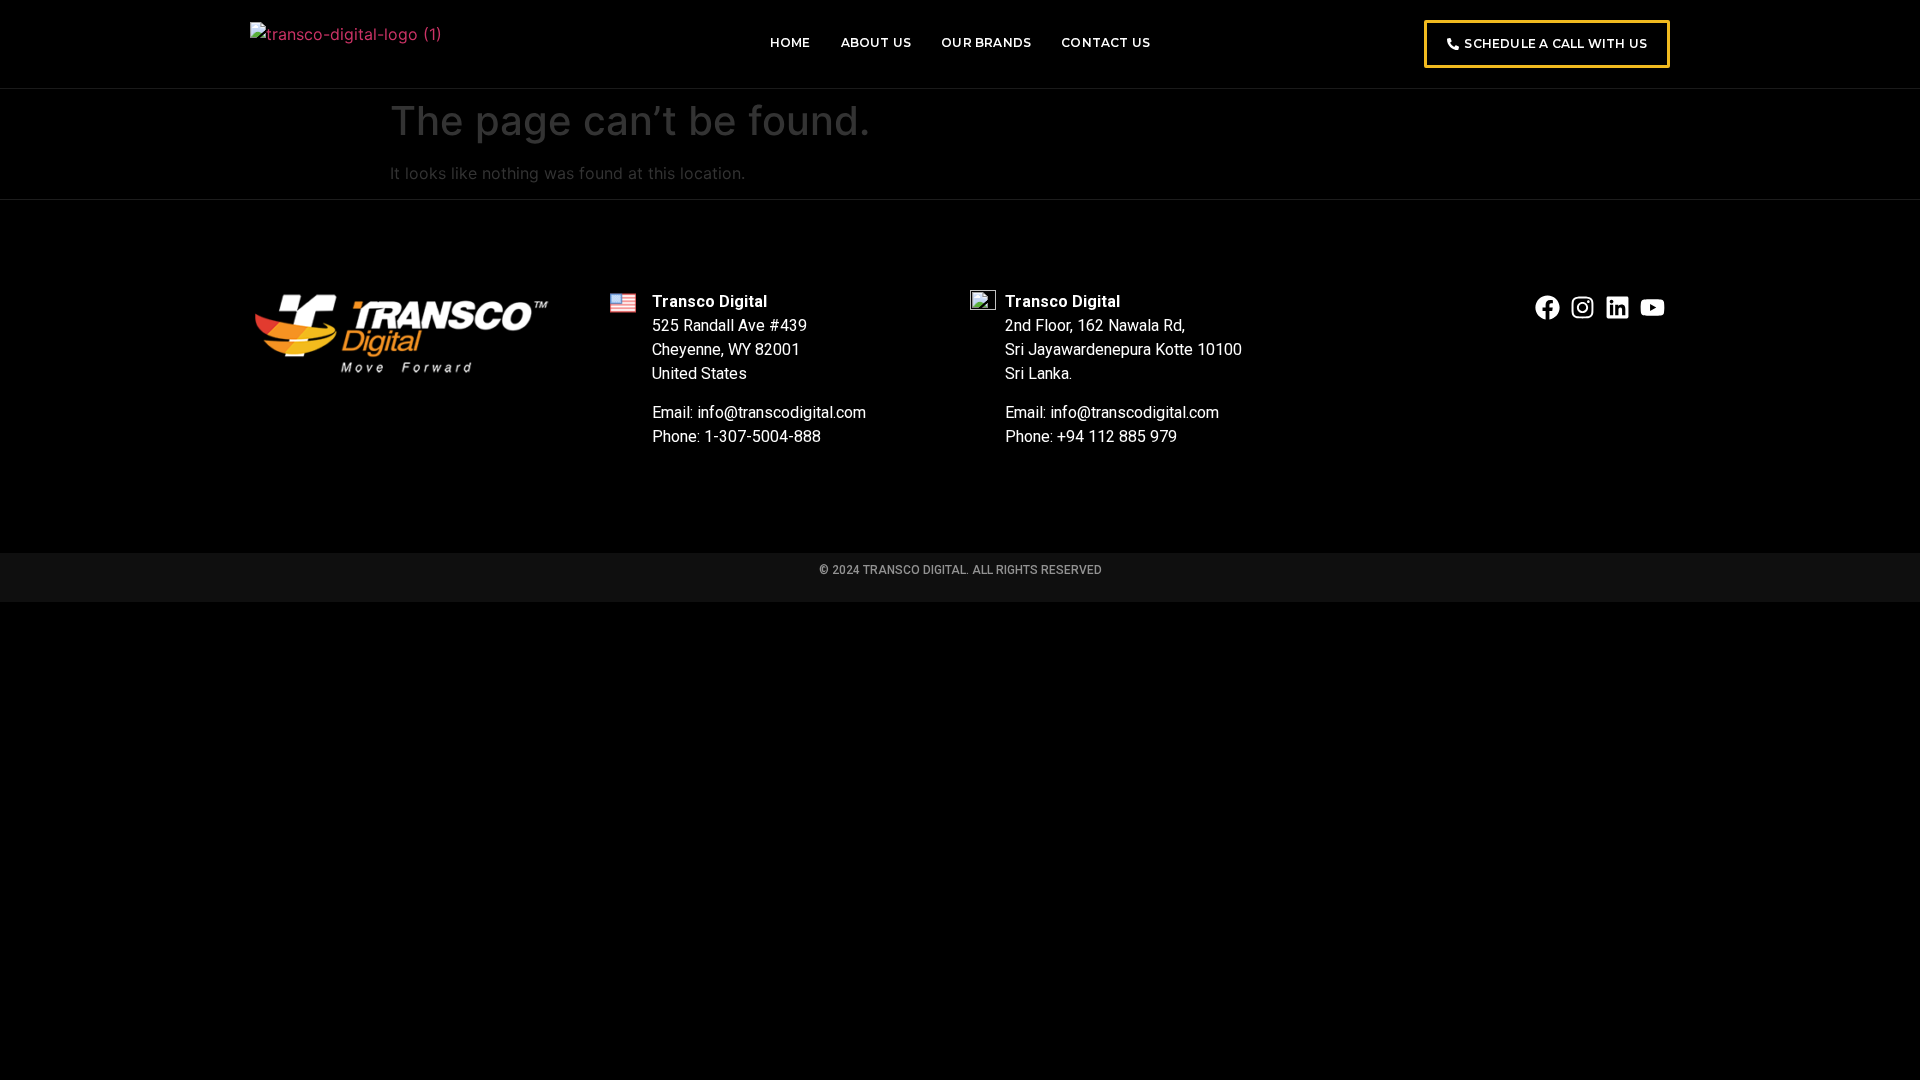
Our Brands (986, 42)
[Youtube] (1652, 307)
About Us (876, 42)
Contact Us (1105, 42)
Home (790, 42)
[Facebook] (1547, 307)
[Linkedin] (1617, 307)
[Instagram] (1582, 307)
